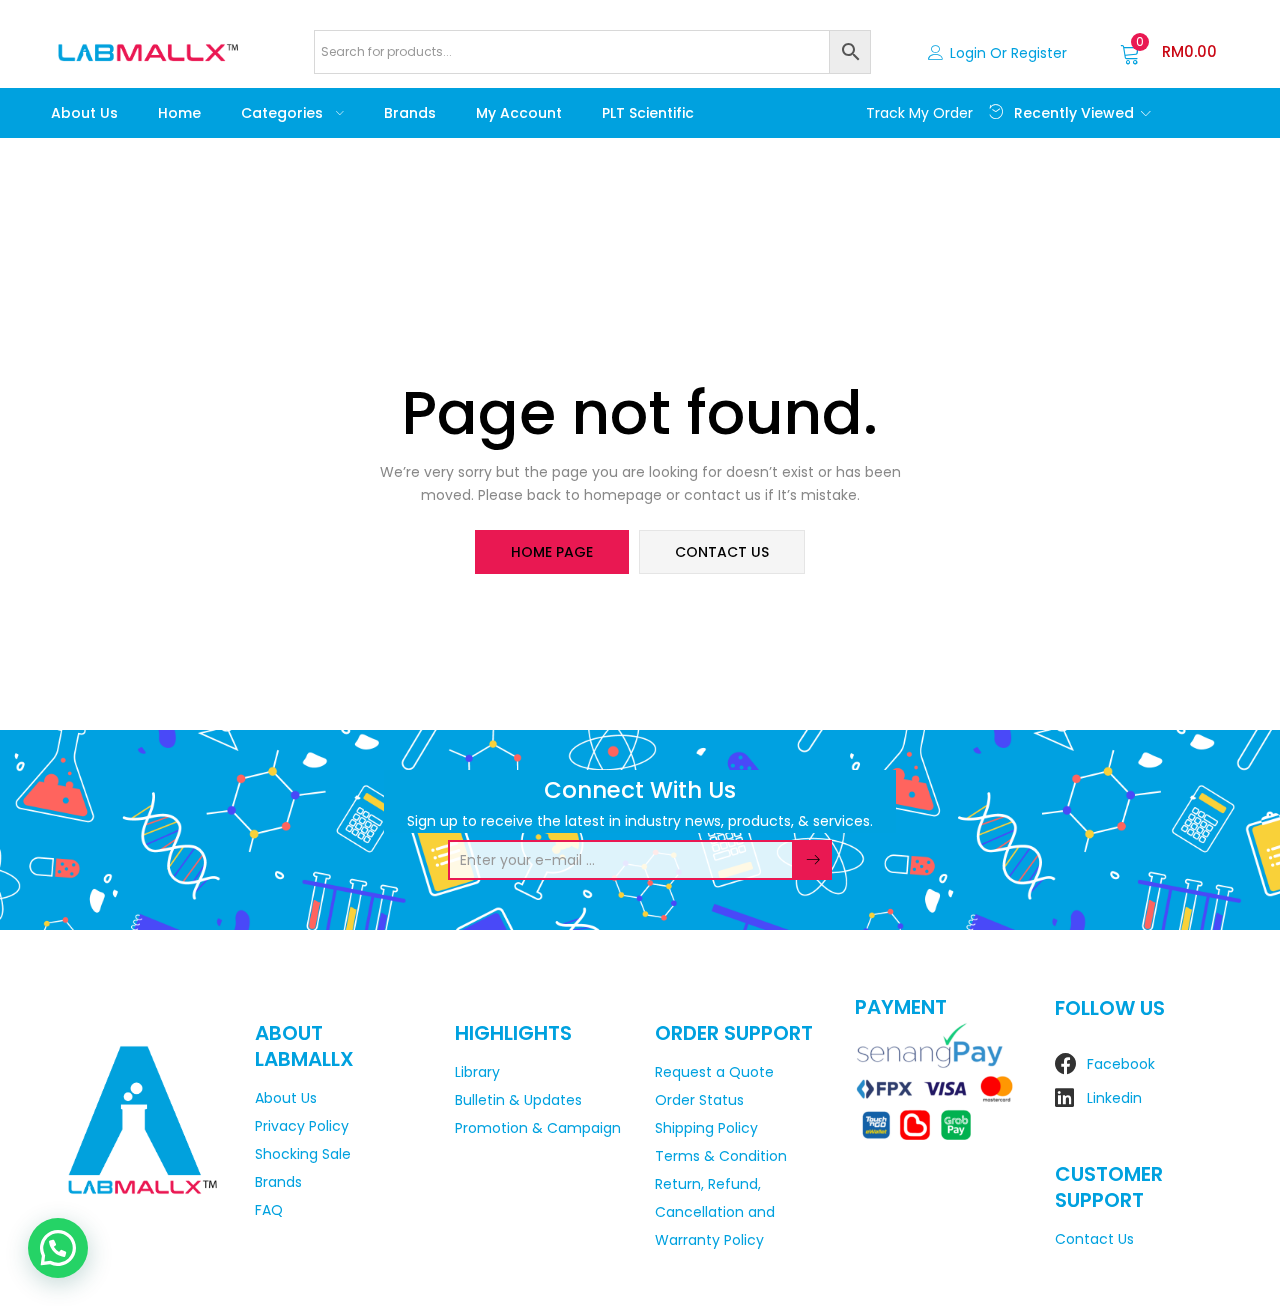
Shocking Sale (303, 1154)
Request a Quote (714, 1072)
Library (477, 1072)
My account (519, 113)
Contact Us (1094, 1239)
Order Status (699, 1100)
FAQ (269, 1210)
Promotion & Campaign (538, 1128)
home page (552, 552)
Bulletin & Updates (518, 1100)
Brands (410, 113)
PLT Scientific (648, 113)
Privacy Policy (302, 1126)
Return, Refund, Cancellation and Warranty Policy (715, 1212)
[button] (1168, 52)
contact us (722, 552)
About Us (84, 113)
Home (179, 113)
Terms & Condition (721, 1156)
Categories (284, 113)
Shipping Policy (706, 1128)
